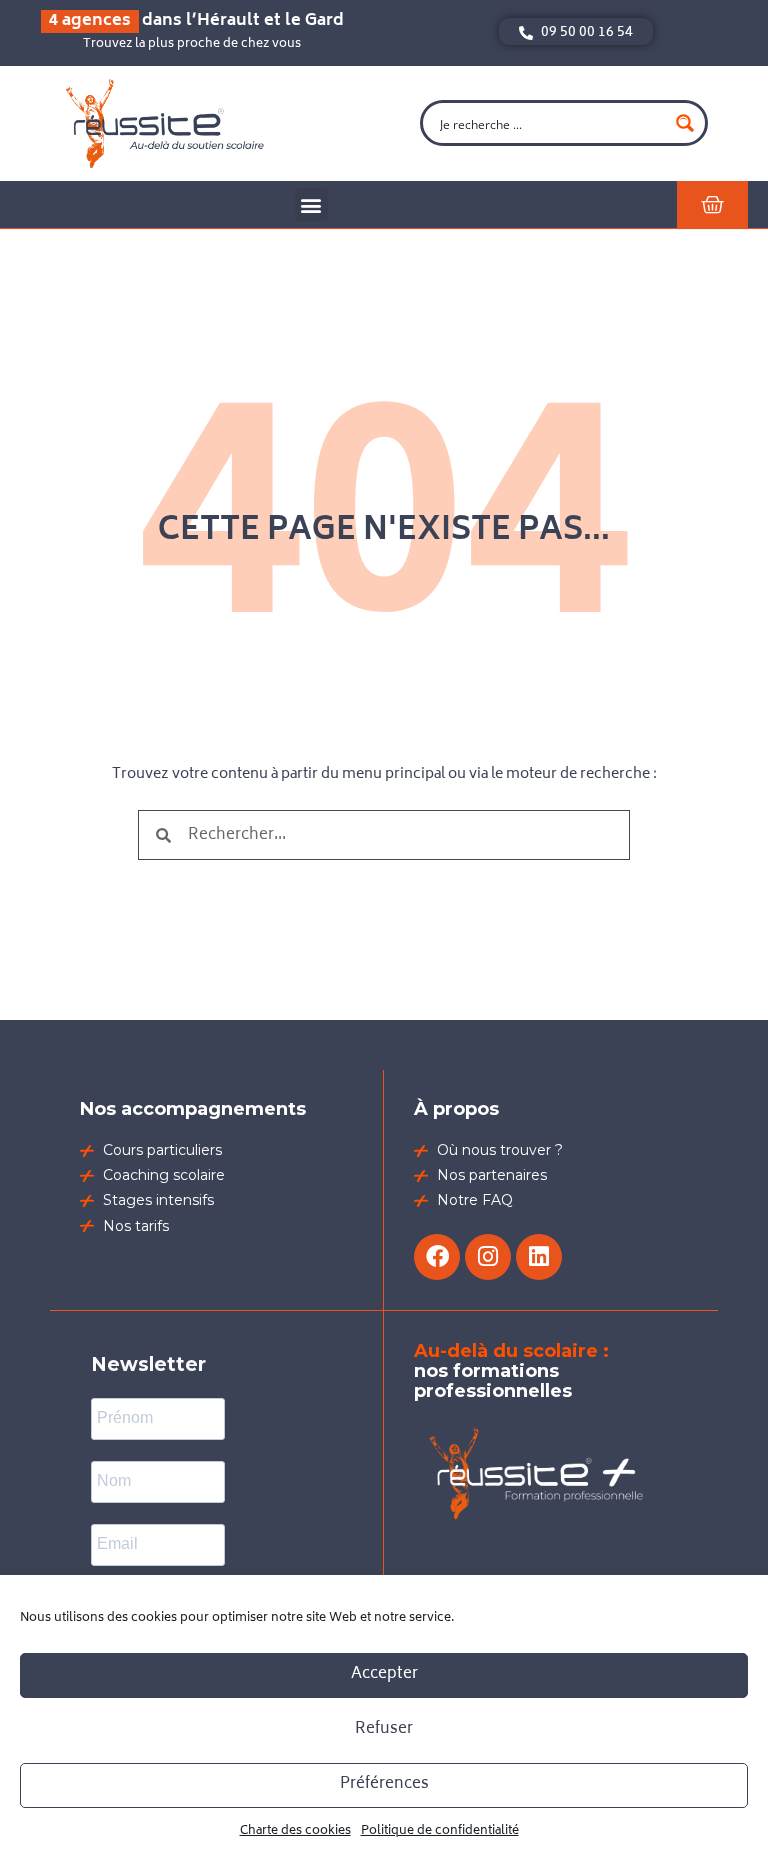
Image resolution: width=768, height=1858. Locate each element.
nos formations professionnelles (511, 1371)
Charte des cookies (295, 1831)
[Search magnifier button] (685, 123)
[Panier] (712, 204)
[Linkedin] (539, 1257)
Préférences (384, 1784)
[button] (311, 204)
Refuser (384, 1729)
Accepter (384, 1674)
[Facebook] (437, 1257)
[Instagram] (488, 1257)
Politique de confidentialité (440, 1831)
